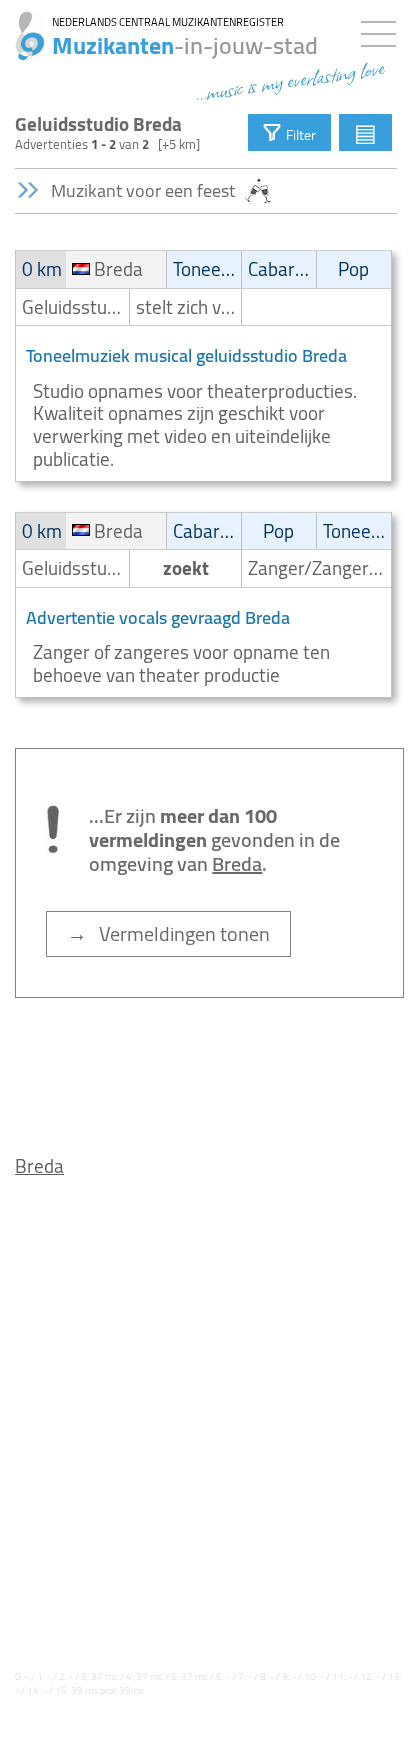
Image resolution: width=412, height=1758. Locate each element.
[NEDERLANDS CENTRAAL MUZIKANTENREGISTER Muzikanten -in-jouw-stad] (22, 25)
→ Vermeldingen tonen (168, 933)
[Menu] (383, 30)
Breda (39, 1166)
